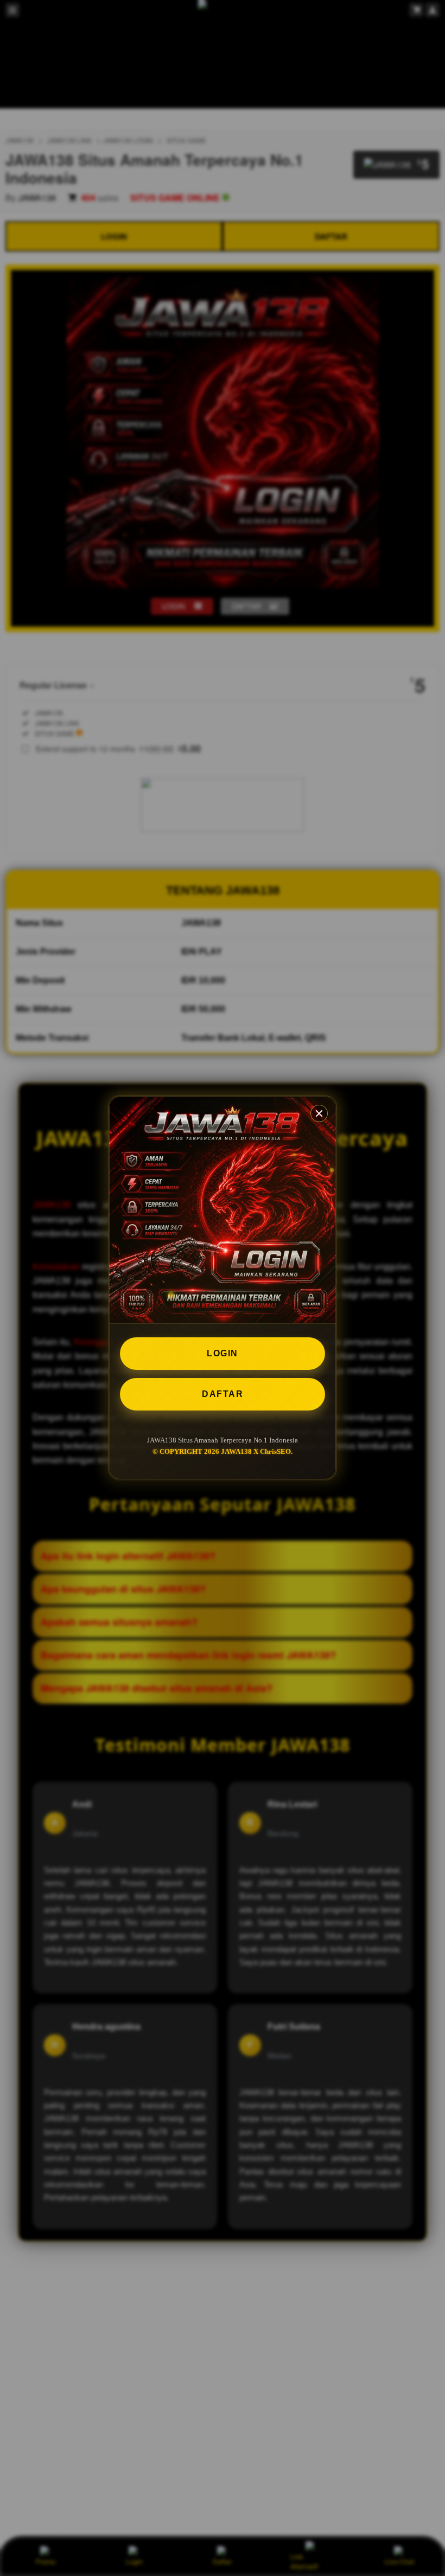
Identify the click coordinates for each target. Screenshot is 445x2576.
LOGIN (223, 1353)
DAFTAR (223, 1394)
